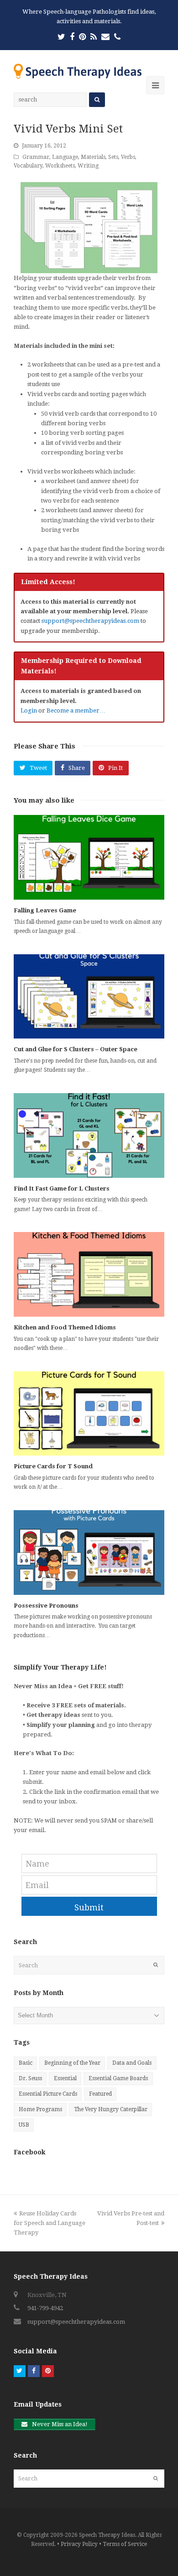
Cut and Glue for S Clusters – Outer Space (76, 1049)
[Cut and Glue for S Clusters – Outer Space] (89, 997)
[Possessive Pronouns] (89, 1553)
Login (29, 710)
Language (65, 157)
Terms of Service (125, 2544)
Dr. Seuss (30, 2078)
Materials (93, 157)
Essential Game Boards (118, 2078)
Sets (113, 157)
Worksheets (60, 166)
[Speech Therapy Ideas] (78, 71)
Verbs (128, 157)
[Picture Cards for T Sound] (89, 1414)
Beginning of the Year (72, 2063)
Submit (89, 1907)
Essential (65, 2078)
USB (24, 2125)
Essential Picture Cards (48, 2094)
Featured (100, 2094)
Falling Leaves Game (45, 910)
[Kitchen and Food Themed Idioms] (89, 1274)
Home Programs (40, 2109)
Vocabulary (28, 166)
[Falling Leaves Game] (89, 857)
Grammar (36, 157)
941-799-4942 (45, 2308)
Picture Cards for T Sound (53, 1466)
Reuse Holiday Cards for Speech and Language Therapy (50, 2223)
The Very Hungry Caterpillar (111, 2109)
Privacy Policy (79, 2544)
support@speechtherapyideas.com (90, 621)
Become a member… (76, 710)
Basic (26, 2063)
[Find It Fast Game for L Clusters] (89, 1135)
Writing (88, 166)
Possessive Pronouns (46, 1606)
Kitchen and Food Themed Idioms (65, 1327)
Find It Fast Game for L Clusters (62, 1189)
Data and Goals (132, 2063)
